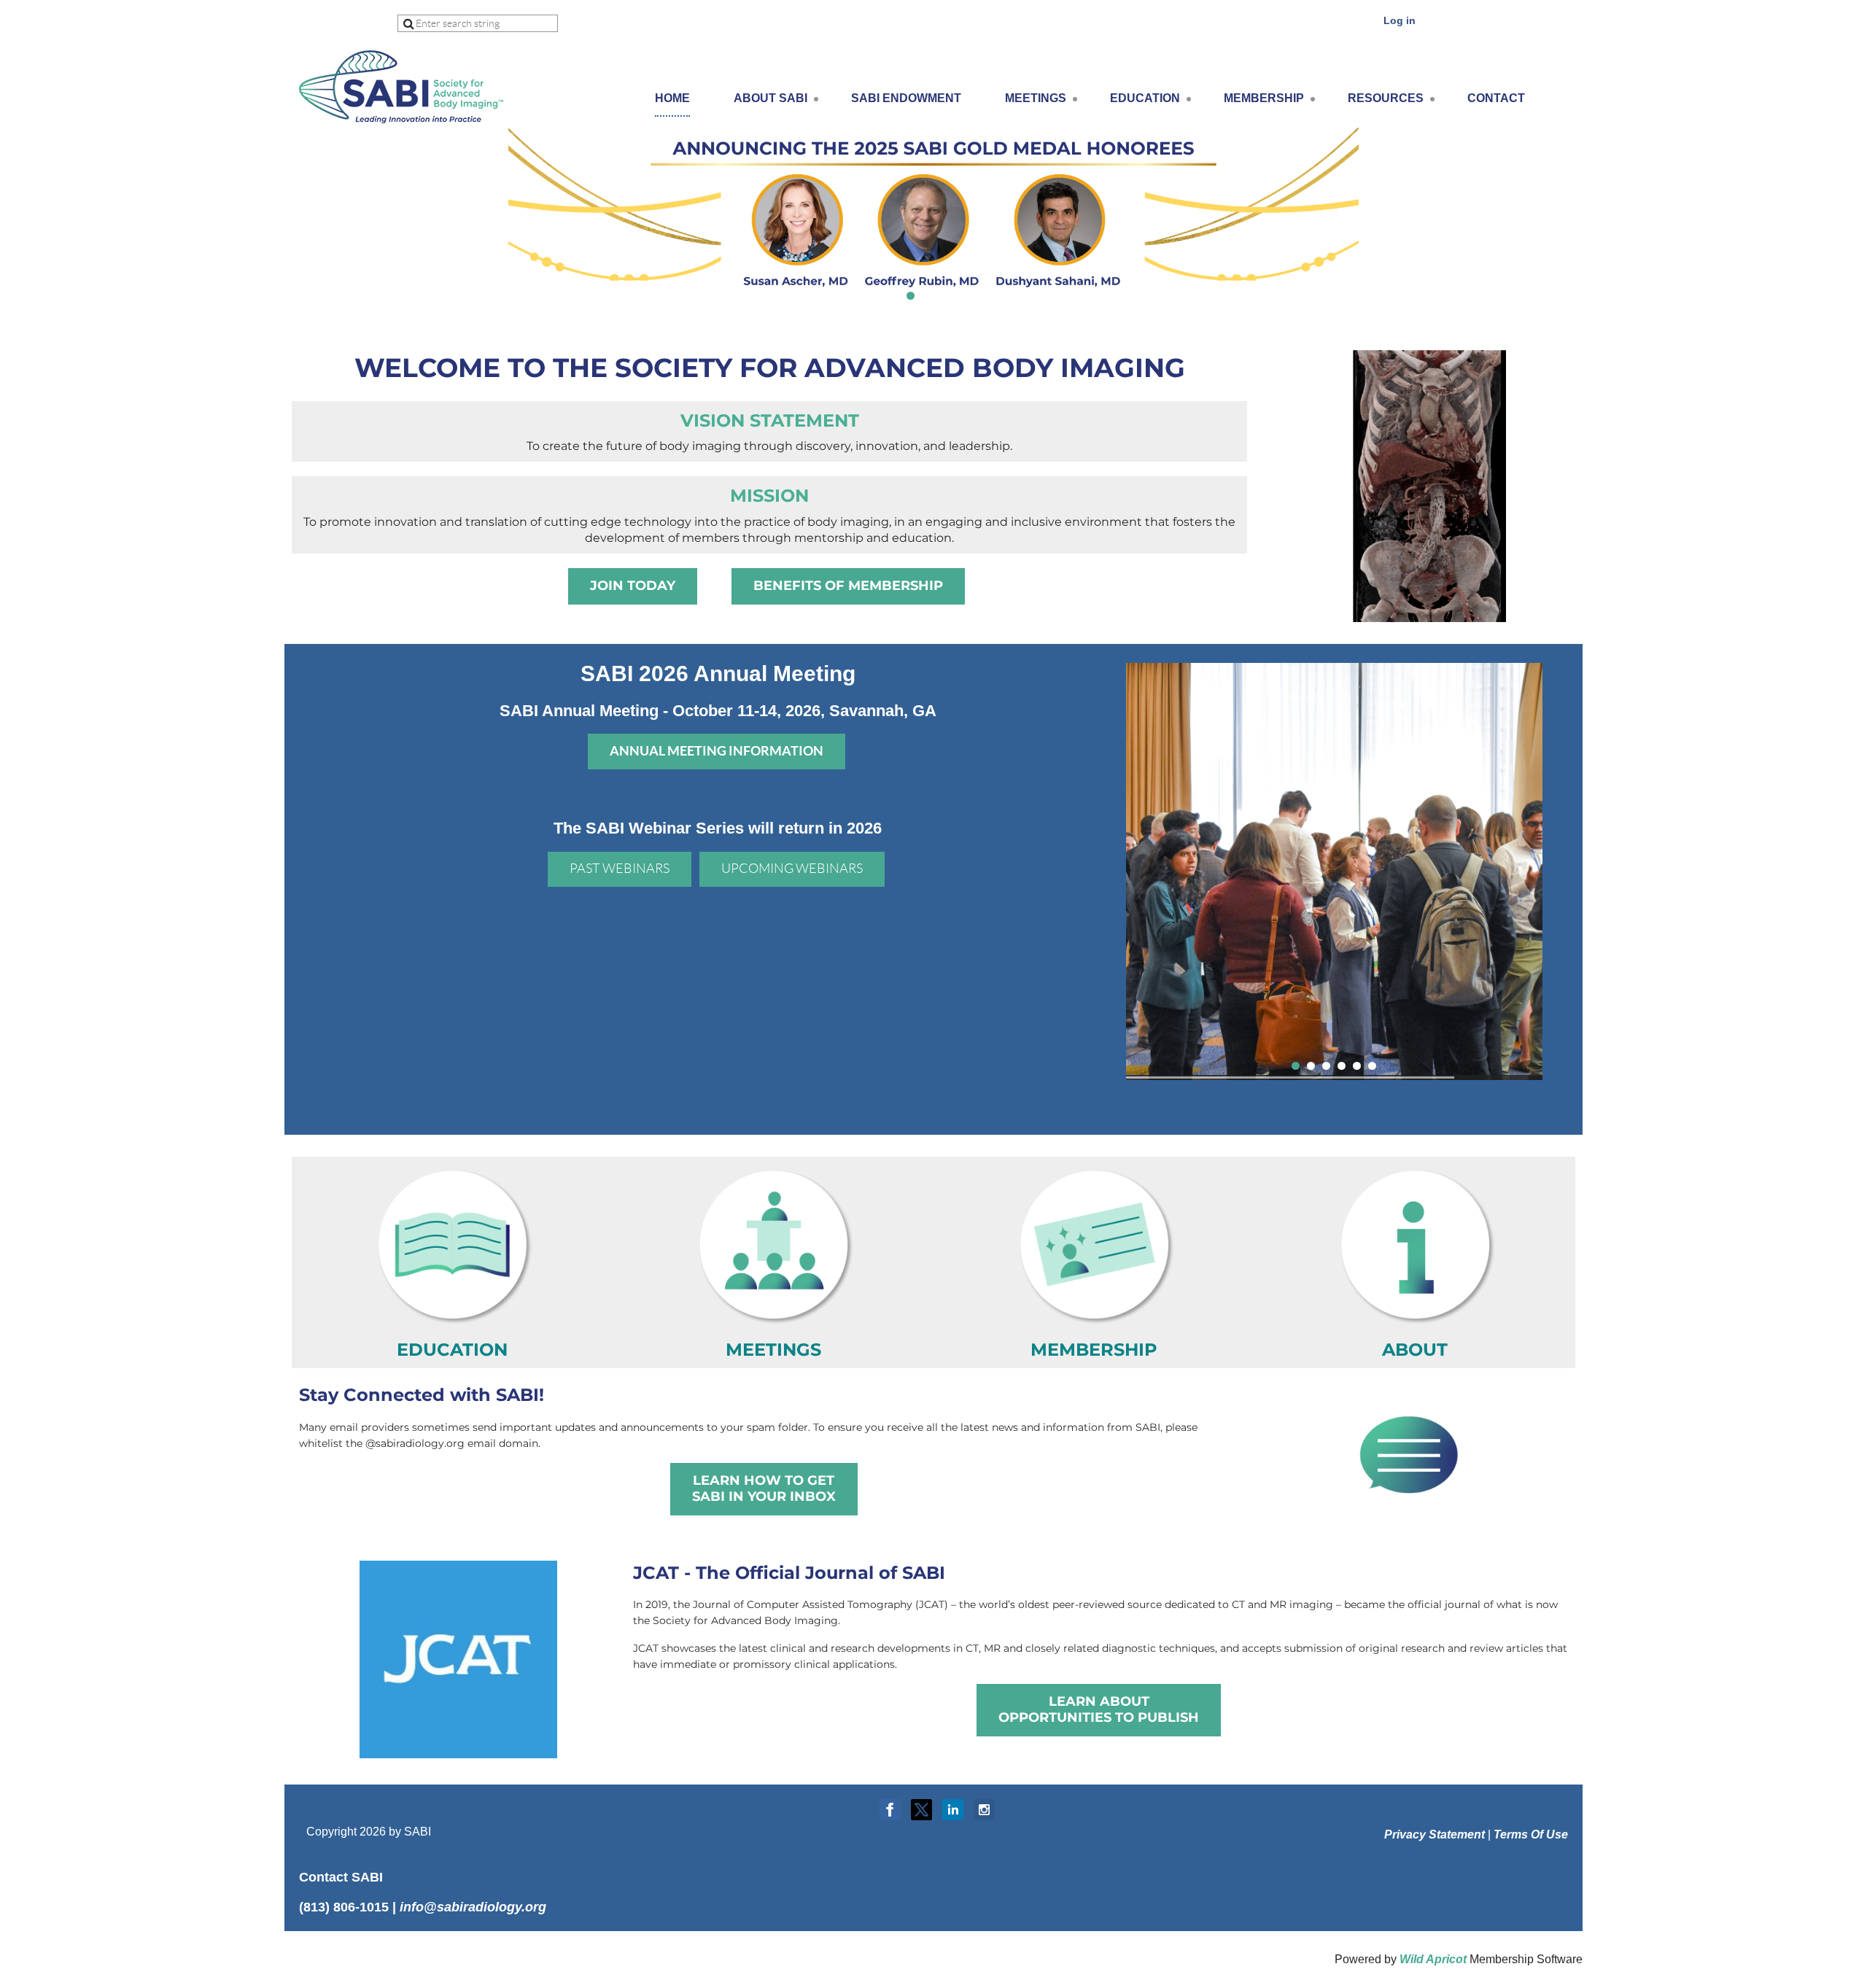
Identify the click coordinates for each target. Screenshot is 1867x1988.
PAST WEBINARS (620, 869)
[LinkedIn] (953, 1810)
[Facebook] (890, 1810)
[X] (921, 1810)
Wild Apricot (1433, 1959)
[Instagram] (984, 1810)
